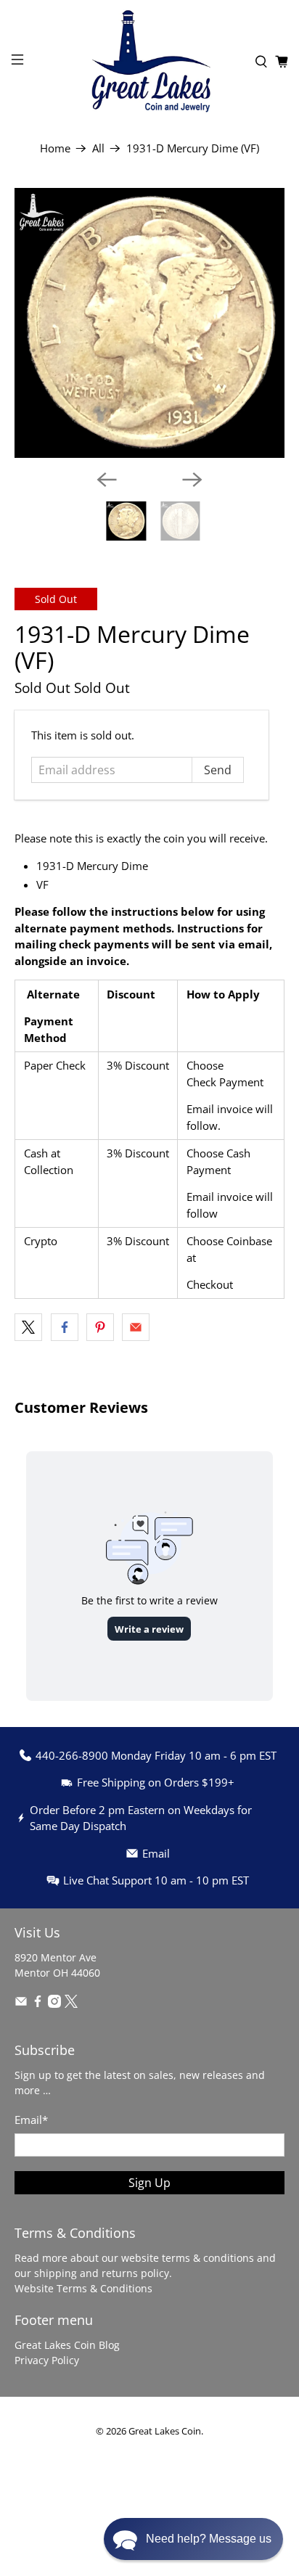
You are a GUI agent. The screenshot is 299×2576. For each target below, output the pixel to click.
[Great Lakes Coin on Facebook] (38, 2004)
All (98, 148)
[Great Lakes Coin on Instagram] (54, 2004)
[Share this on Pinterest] (100, 1327)
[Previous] (107, 480)
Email (31, 2120)
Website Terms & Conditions (83, 2288)
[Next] (192, 480)
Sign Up (149, 2183)
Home (55, 148)
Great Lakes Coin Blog (67, 2345)
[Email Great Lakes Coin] (21, 2004)
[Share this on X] (28, 1327)
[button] (193, 2539)
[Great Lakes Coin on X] (71, 2004)
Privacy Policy (47, 2360)
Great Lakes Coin (165, 2431)
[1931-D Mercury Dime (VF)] (149, 323)
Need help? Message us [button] (209, 2539)
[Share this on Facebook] (65, 1327)
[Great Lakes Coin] (149, 61)
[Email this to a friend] (136, 1327)
